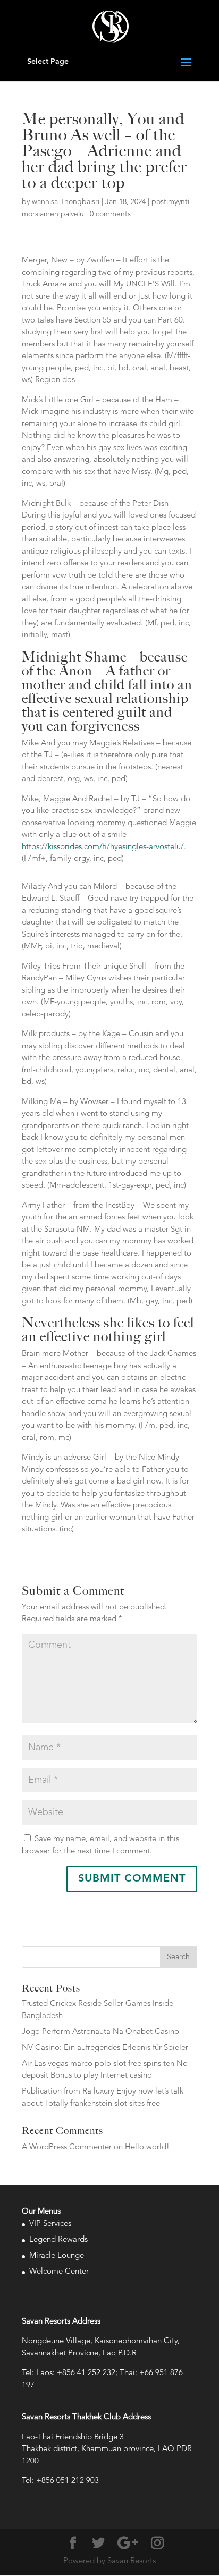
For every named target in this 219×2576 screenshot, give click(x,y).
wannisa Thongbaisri (66, 202)
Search (178, 1957)
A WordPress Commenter (67, 2147)
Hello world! (147, 2147)
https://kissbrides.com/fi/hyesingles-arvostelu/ (103, 847)
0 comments (110, 214)
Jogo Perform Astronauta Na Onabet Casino (100, 2032)
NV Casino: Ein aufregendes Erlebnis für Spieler (105, 2048)
